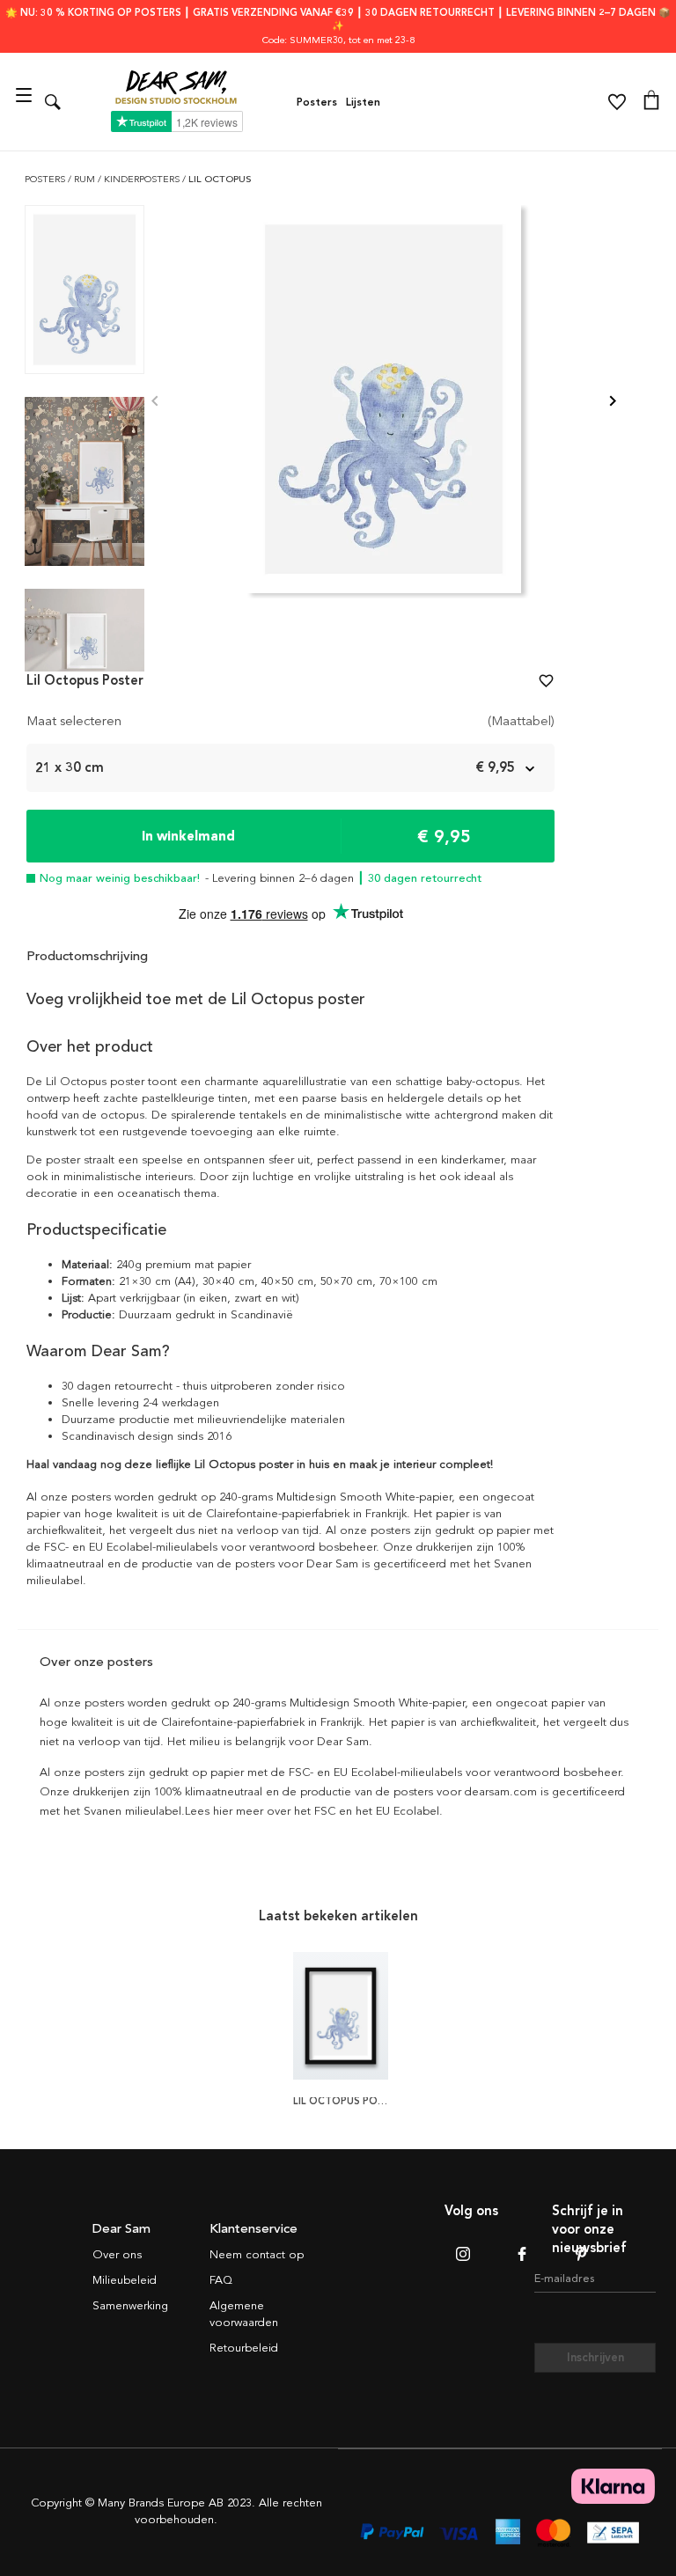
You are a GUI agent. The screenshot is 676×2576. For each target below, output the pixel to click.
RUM (86, 179)
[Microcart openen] (651, 102)
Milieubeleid (125, 2280)
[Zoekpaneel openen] (53, 102)
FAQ (221, 2280)
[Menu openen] (26, 102)
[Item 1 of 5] (384, 402)
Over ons (117, 2255)
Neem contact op (257, 2255)
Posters (317, 102)
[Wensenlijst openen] (617, 102)
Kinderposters (143, 179)
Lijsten (363, 102)
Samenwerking (130, 2306)
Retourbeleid (244, 2348)
